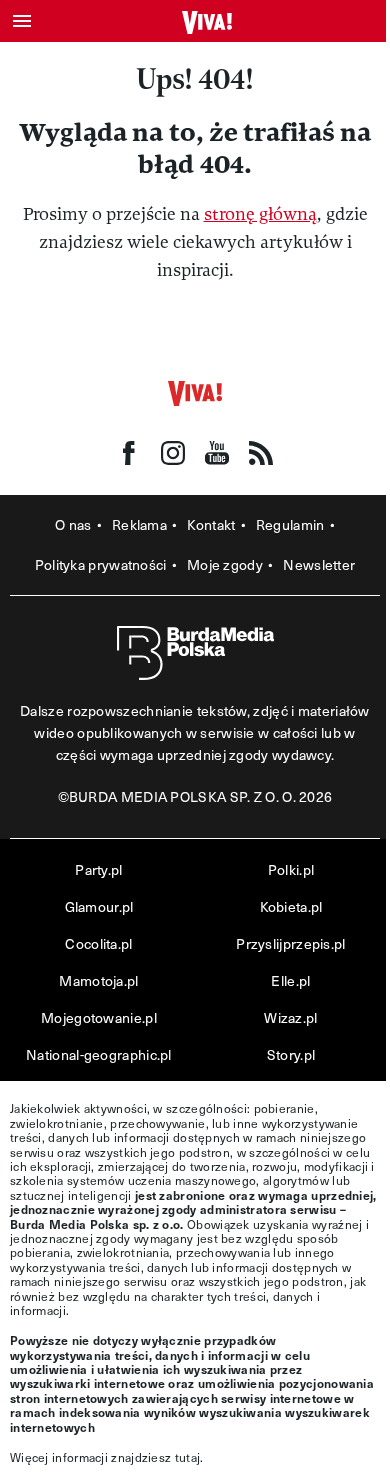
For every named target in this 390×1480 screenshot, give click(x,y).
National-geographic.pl (99, 1054)
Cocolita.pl (98, 943)
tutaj (188, 1457)
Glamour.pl (99, 906)
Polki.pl (291, 869)
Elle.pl (290, 980)
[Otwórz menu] (22, 21)
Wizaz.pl (290, 1017)
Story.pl (291, 1054)
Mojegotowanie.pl (99, 1017)
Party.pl (98, 869)
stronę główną (260, 214)
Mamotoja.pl (98, 980)
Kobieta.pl (291, 906)
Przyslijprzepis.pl (290, 943)
